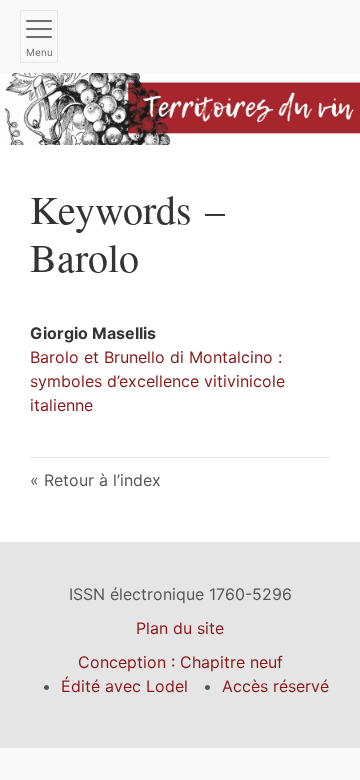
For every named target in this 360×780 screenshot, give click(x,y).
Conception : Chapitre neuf (180, 662)
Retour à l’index (102, 480)
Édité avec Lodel (124, 686)
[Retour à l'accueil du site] (180, 107)
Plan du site (180, 628)
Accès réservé (275, 686)
